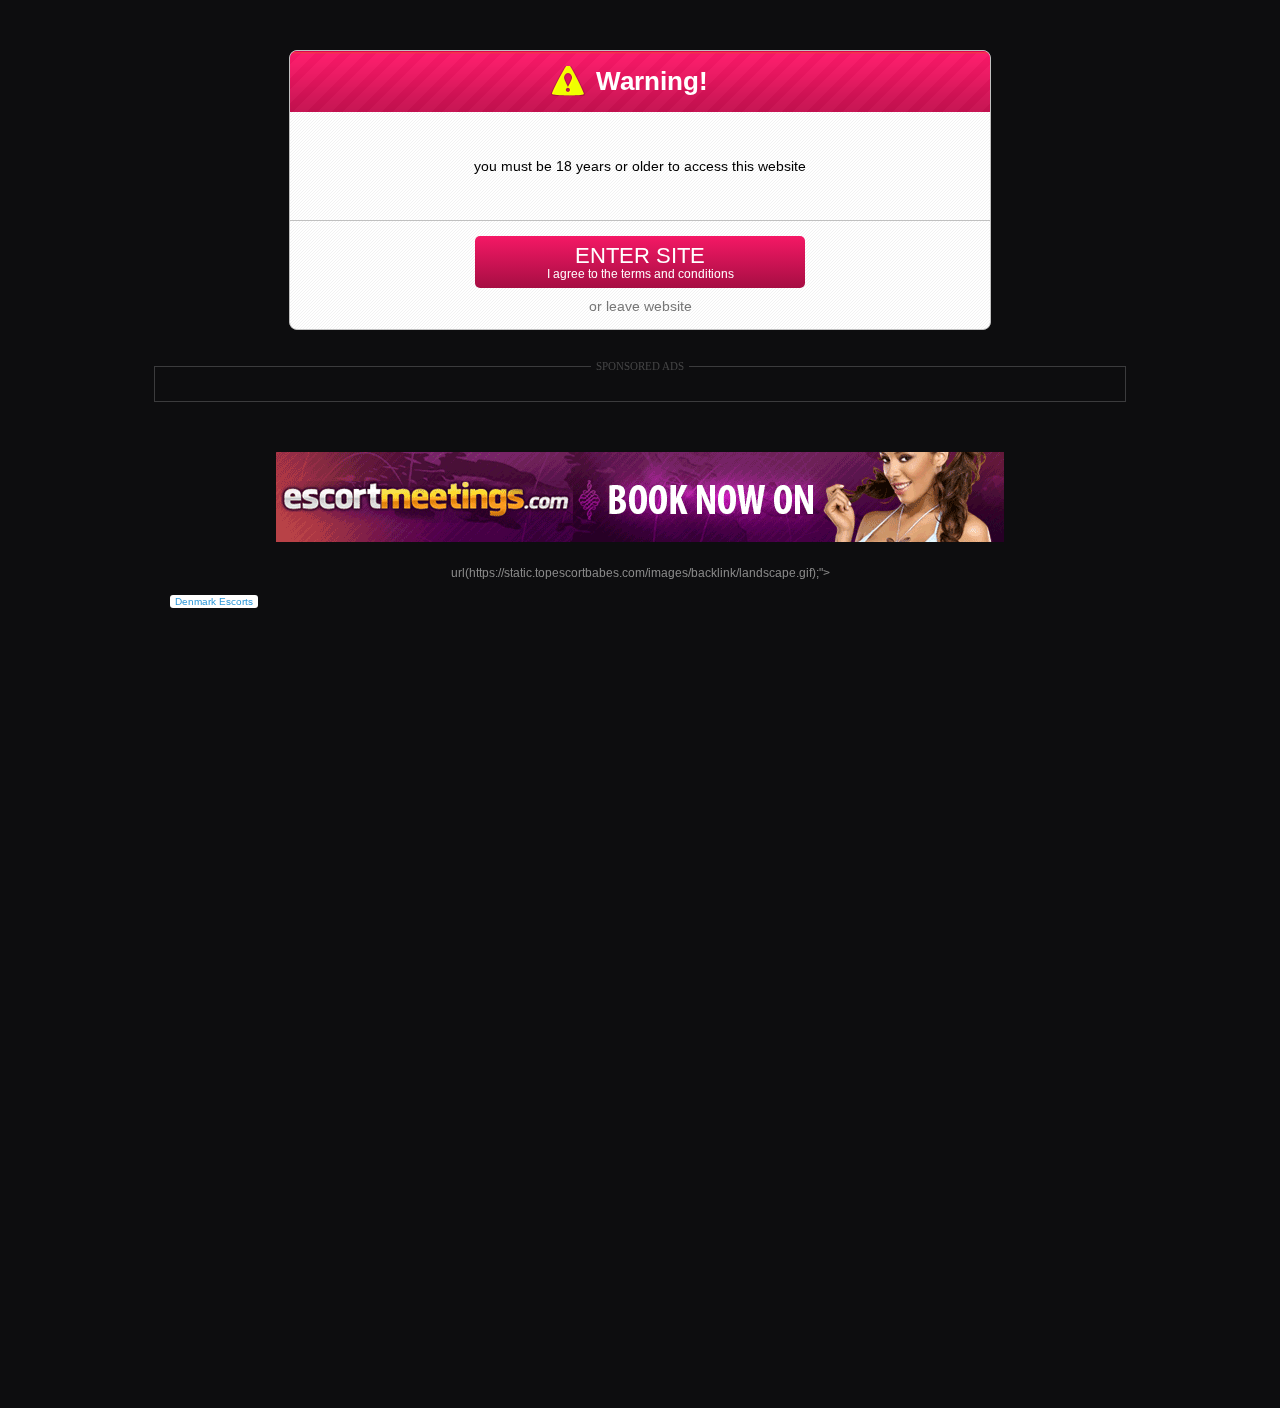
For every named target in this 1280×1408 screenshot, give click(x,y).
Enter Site (640, 262)
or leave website (640, 306)
